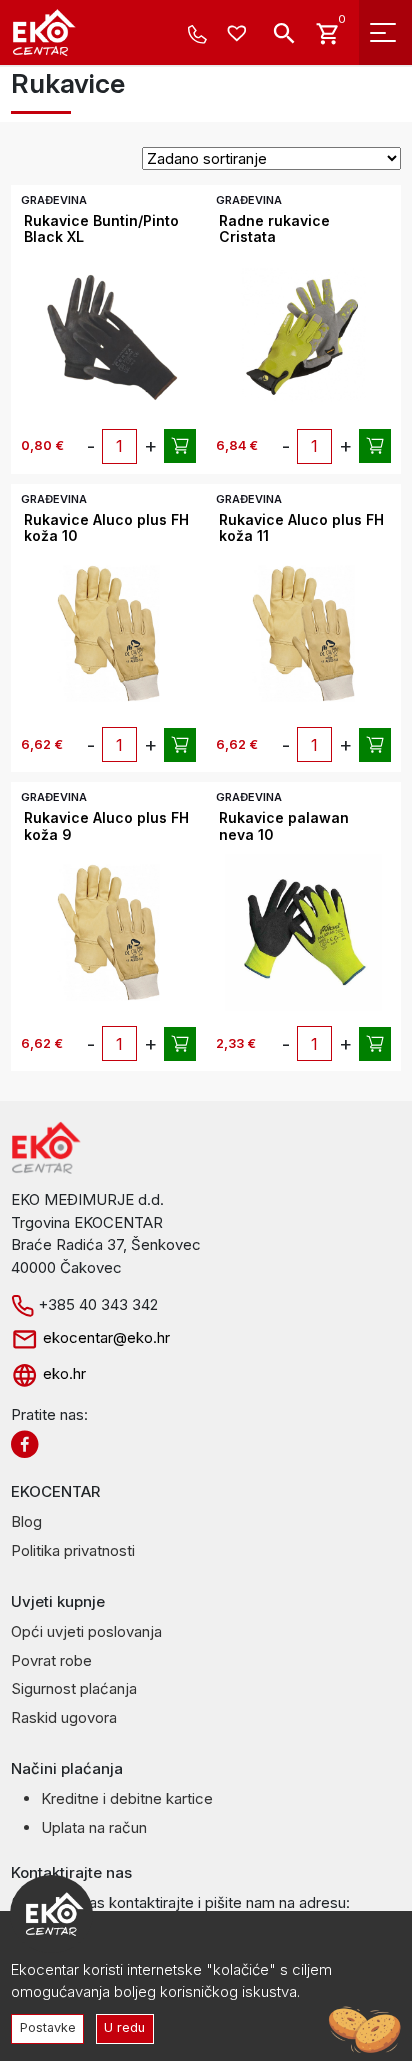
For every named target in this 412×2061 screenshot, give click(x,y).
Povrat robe (51, 1660)
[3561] (375, 446)
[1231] (180, 446)
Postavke (48, 2027)
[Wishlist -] (239, 34)
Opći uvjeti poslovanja (86, 1631)
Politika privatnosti (73, 1550)
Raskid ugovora (64, 1717)
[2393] (375, 1044)
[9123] (375, 745)
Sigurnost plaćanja (74, 1688)
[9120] (180, 1044)
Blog (26, 1521)
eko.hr (62, 1373)
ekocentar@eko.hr (104, 1337)
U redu (124, 2027)
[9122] (180, 745)
